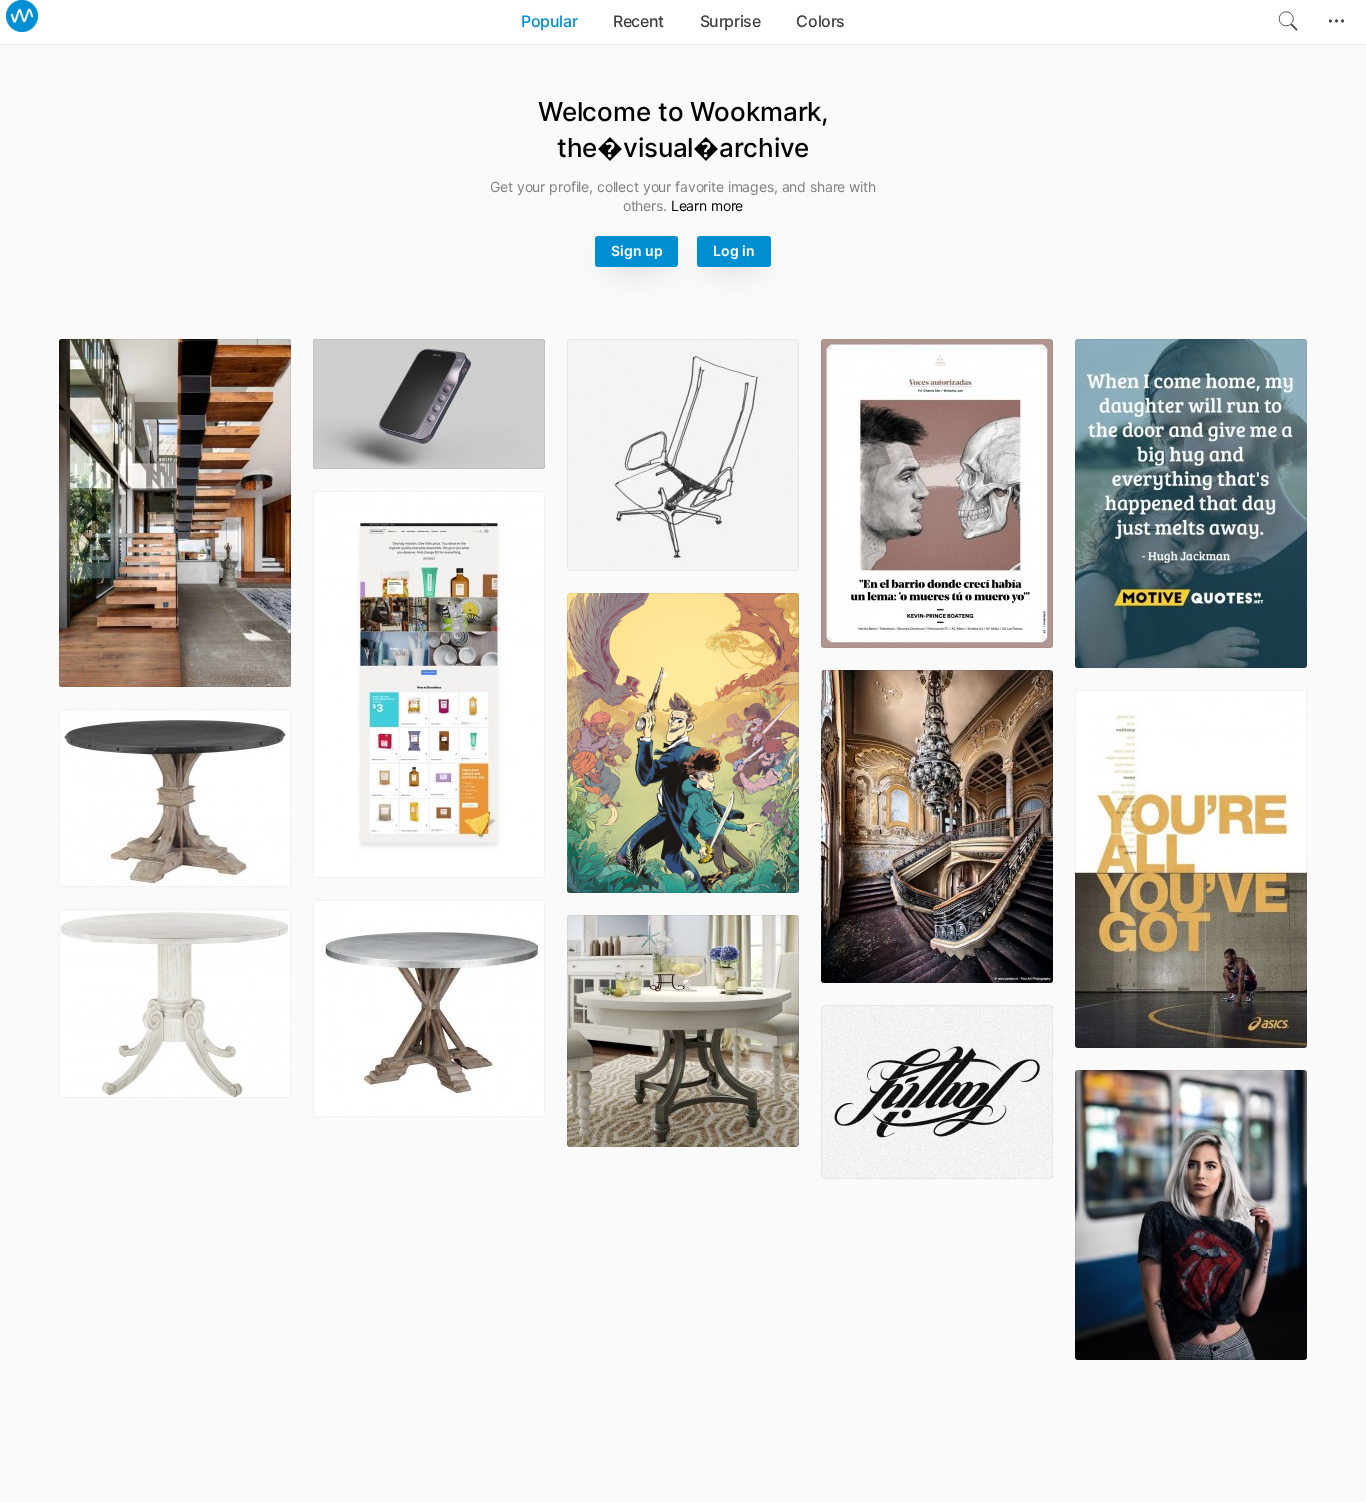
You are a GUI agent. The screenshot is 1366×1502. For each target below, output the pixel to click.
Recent (638, 21)
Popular (549, 21)
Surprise (730, 21)
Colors (820, 21)
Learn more (707, 205)
